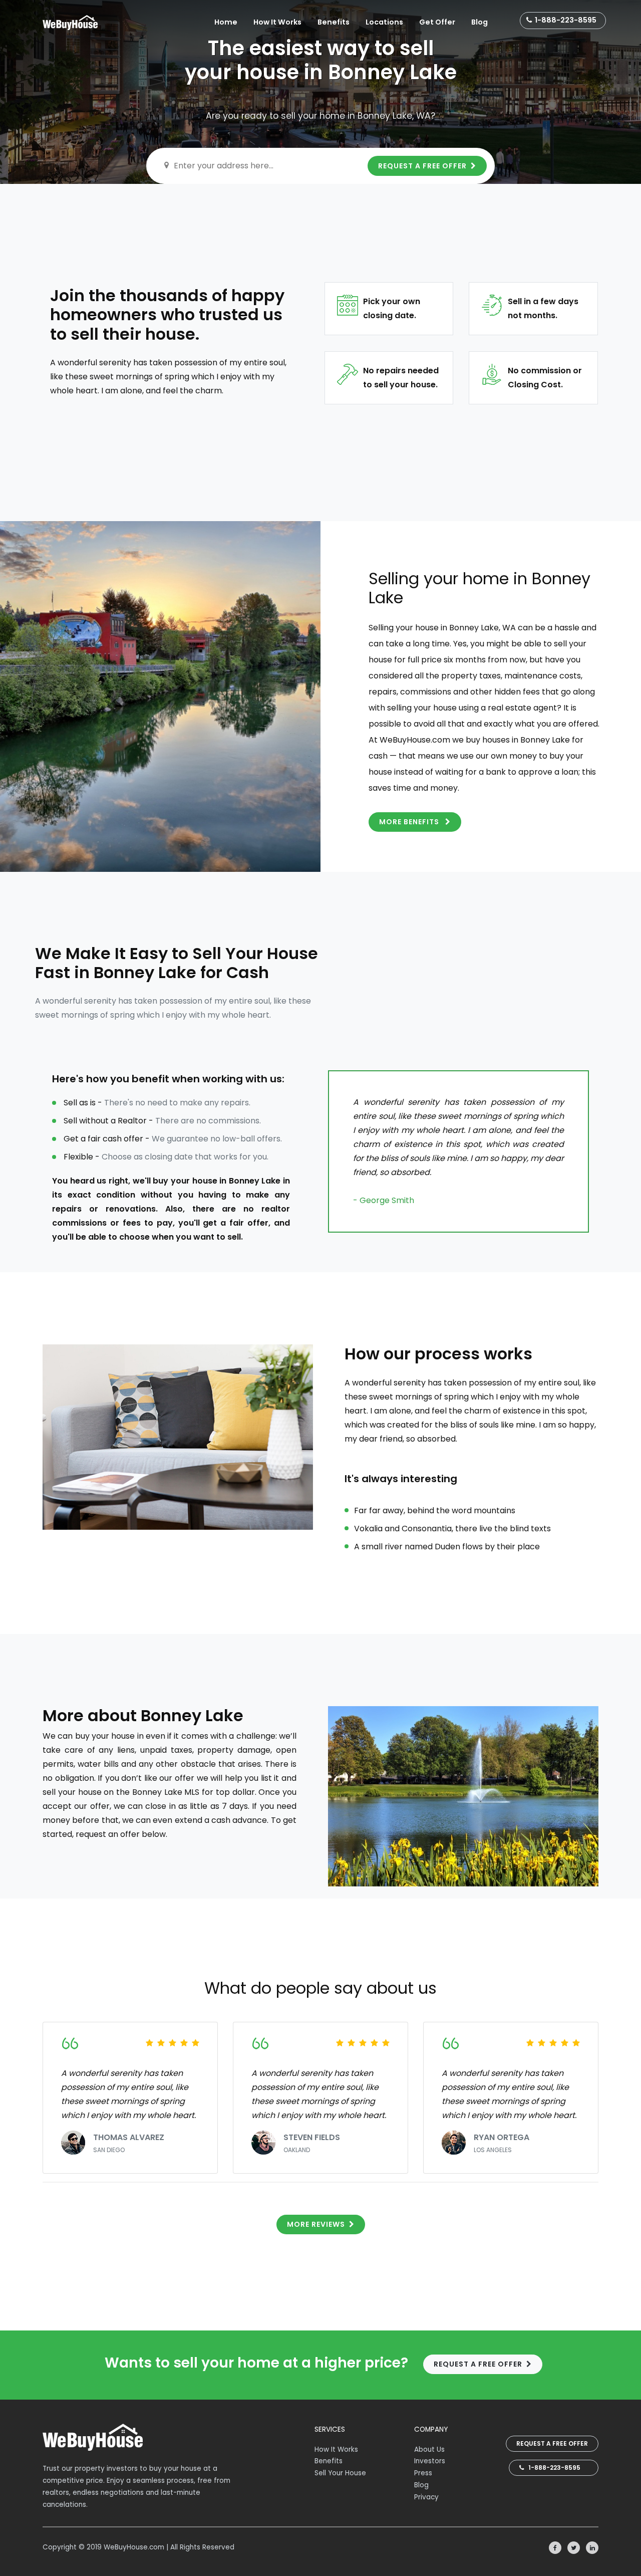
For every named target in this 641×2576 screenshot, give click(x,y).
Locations (384, 22)
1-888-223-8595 (566, 20)
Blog (479, 22)
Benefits (334, 22)
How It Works (277, 22)
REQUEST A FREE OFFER (422, 166)
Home (226, 22)
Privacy (426, 2497)
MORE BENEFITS (410, 822)
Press (423, 2473)
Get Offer (437, 22)
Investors (430, 2461)
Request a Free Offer (552, 2443)
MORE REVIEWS (316, 2224)
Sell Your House (340, 2473)
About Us (429, 2449)
